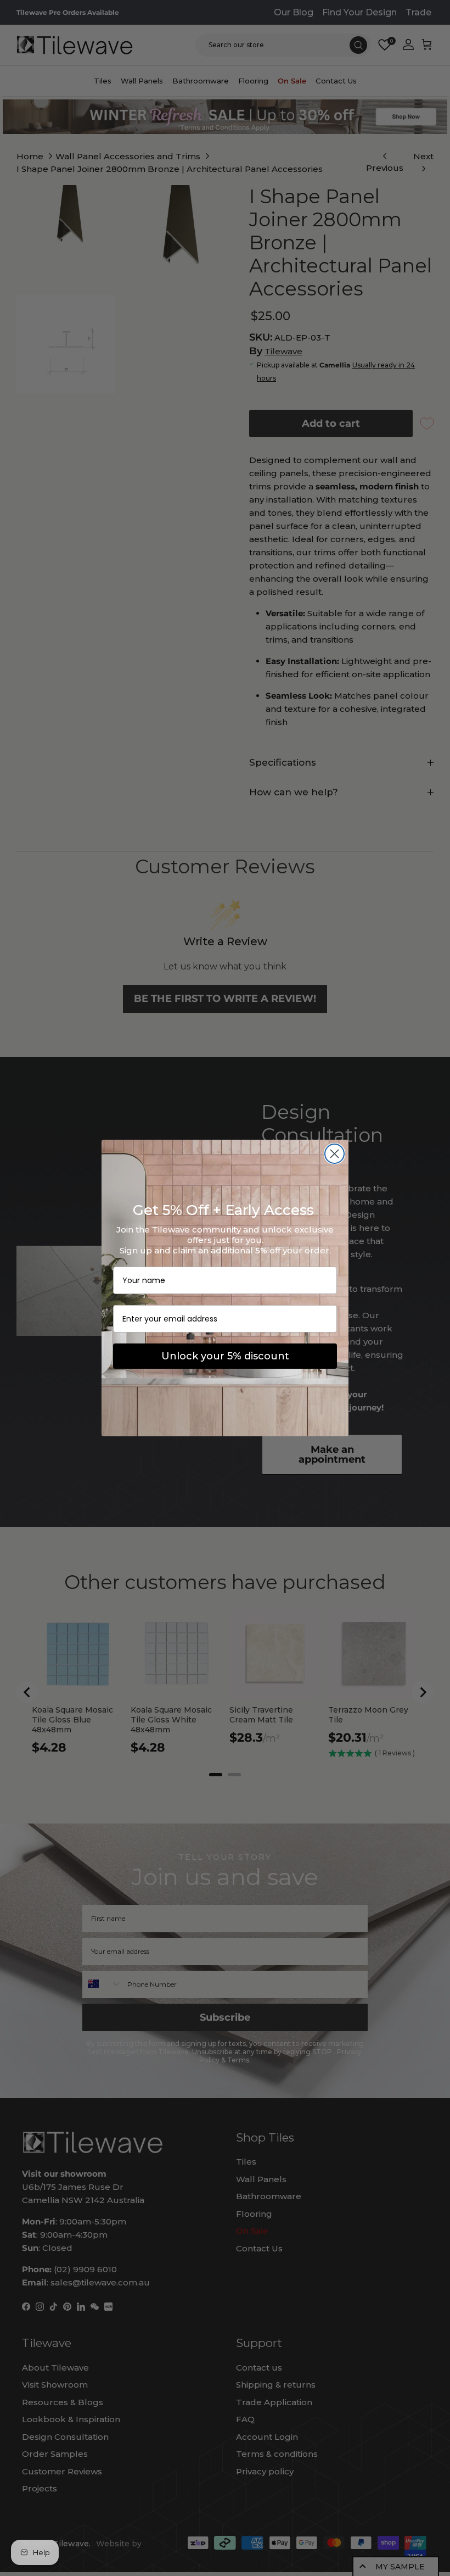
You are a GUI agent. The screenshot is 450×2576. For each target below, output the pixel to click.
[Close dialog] (334, 1154)
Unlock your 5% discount (225, 1356)
